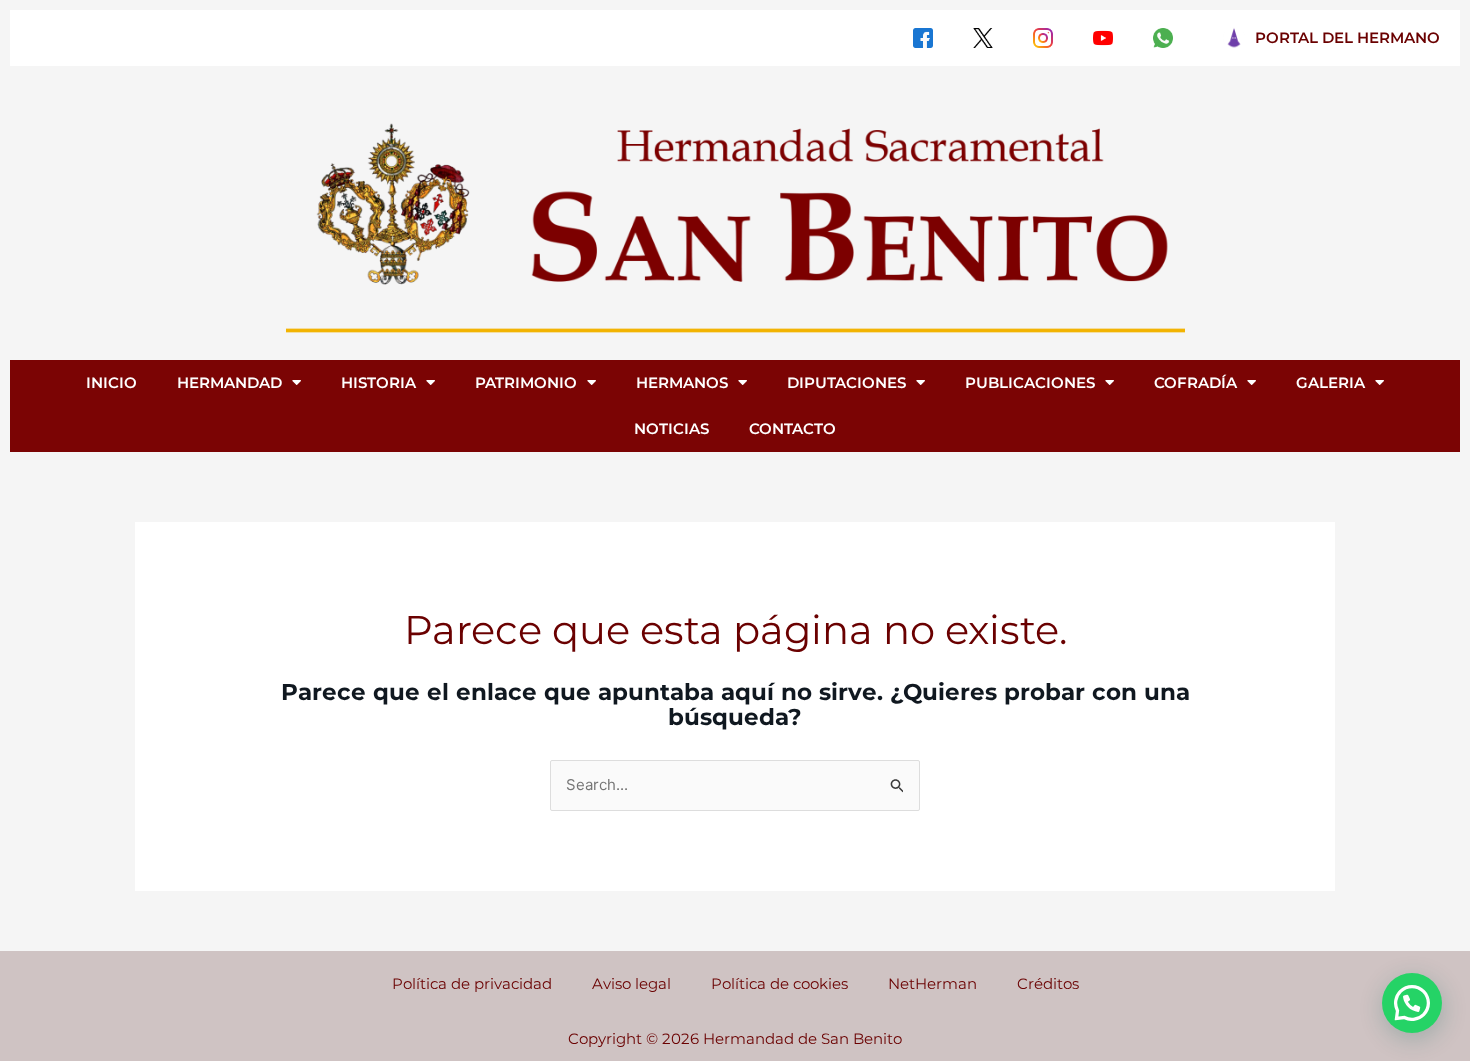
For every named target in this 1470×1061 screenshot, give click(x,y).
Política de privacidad (472, 983)
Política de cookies (779, 983)
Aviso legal (631, 983)
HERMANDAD (229, 382)
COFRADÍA (1195, 382)
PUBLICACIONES (1030, 382)
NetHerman (932, 983)
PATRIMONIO (526, 382)
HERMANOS (682, 382)
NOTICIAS (671, 428)
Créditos (1048, 983)
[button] (1412, 1003)
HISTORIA (378, 382)
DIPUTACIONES (846, 382)
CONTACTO (792, 428)
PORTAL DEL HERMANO (1347, 37)
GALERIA (1330, 382)
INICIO (111, 382)
